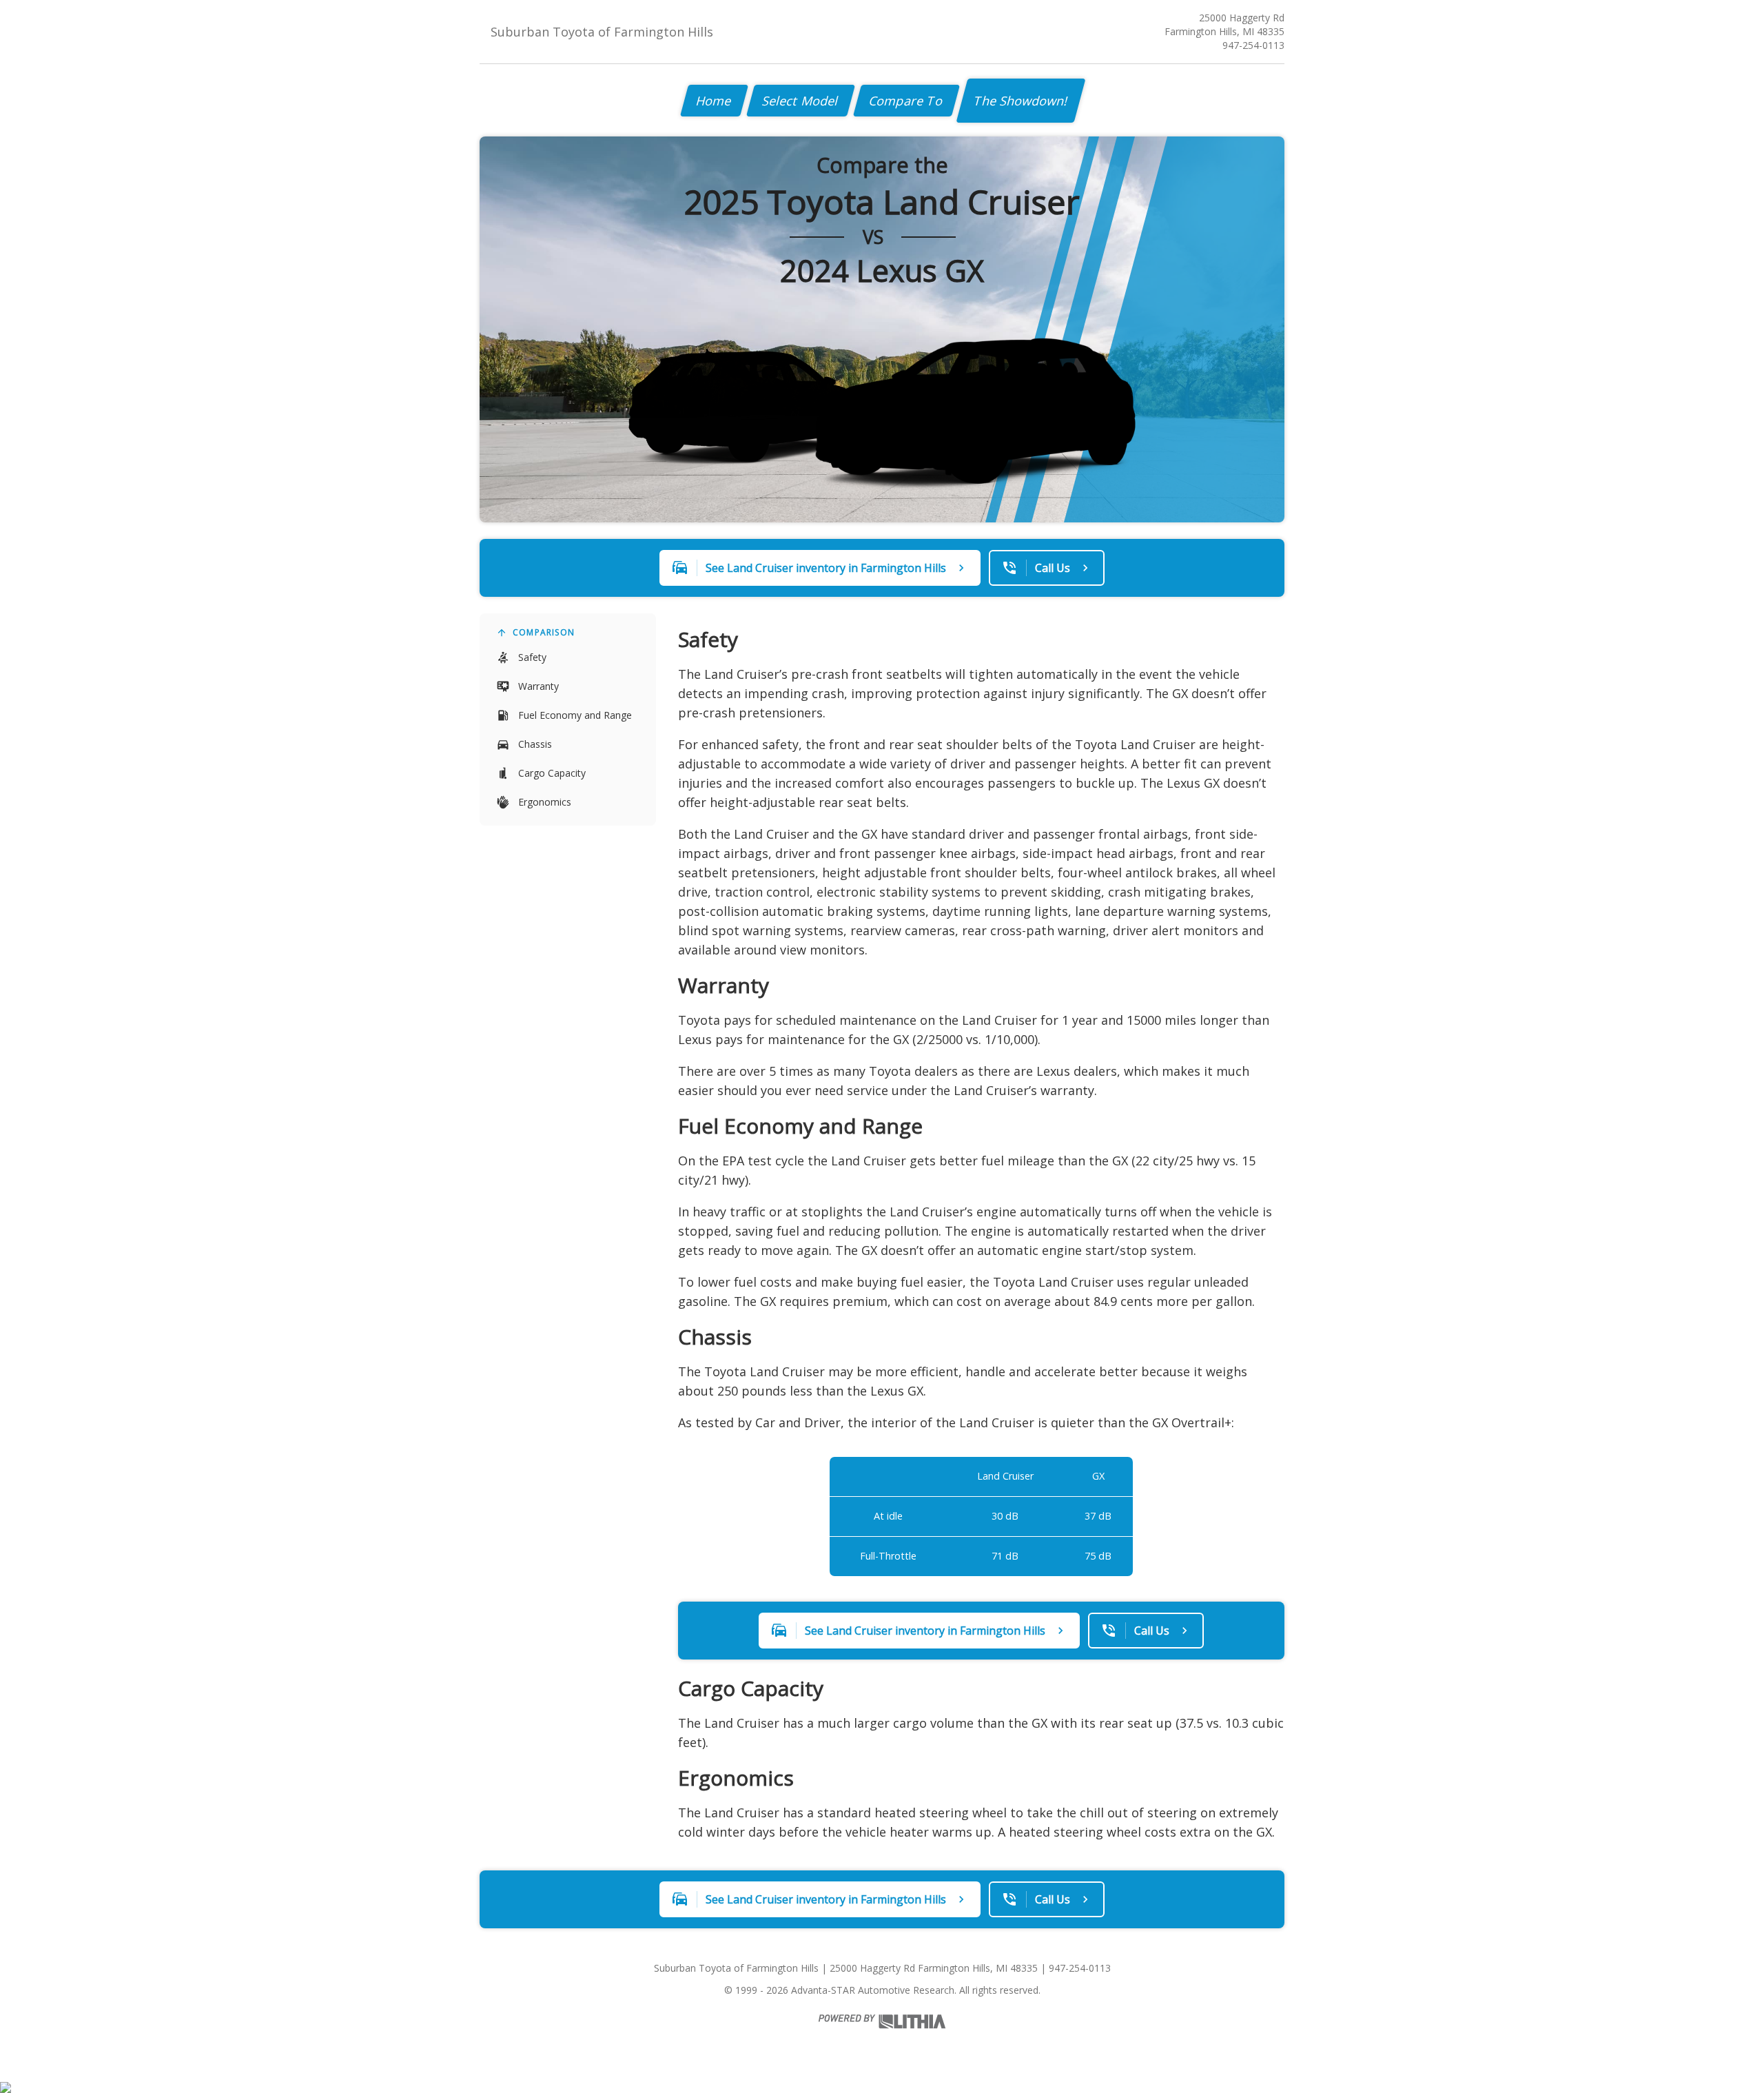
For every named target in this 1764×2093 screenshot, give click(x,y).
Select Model (801, 101)
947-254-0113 (1253, 45)
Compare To (906, 101)
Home (714, 101)
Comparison (544, 632)
